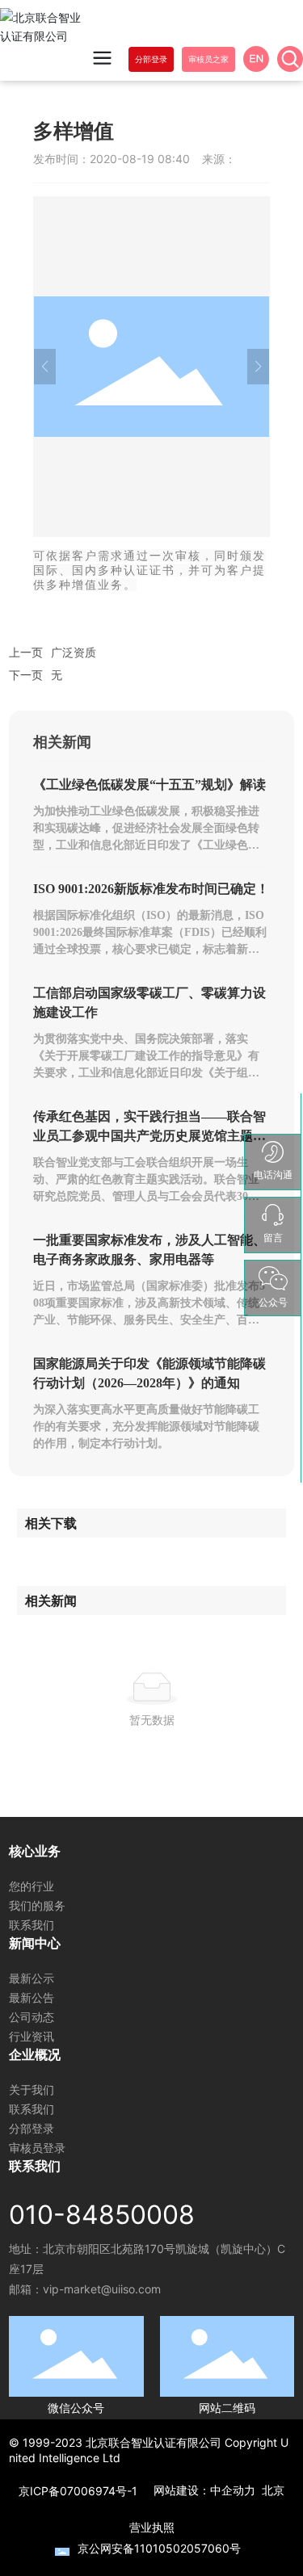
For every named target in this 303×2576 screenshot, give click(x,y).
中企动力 (233, 2490)
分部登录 (32, 2128)
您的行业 (32, 1886)
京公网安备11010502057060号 (159, 2548)
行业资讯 (32, 2036)
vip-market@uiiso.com (102, 2289)
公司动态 (32, 2017)
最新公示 (32, 1978)
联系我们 (32, 1925)
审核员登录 (37, 2148)
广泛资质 (74, 652)
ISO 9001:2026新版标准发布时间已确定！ (151, 889)
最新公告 (32, 1997)
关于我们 (32, 2089)
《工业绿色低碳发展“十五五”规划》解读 (149, 785)
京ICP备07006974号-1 (78, 2491)
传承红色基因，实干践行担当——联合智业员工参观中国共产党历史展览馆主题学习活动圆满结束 (149, 1136)
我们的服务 (37, 1905)
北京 (273, 2490)
